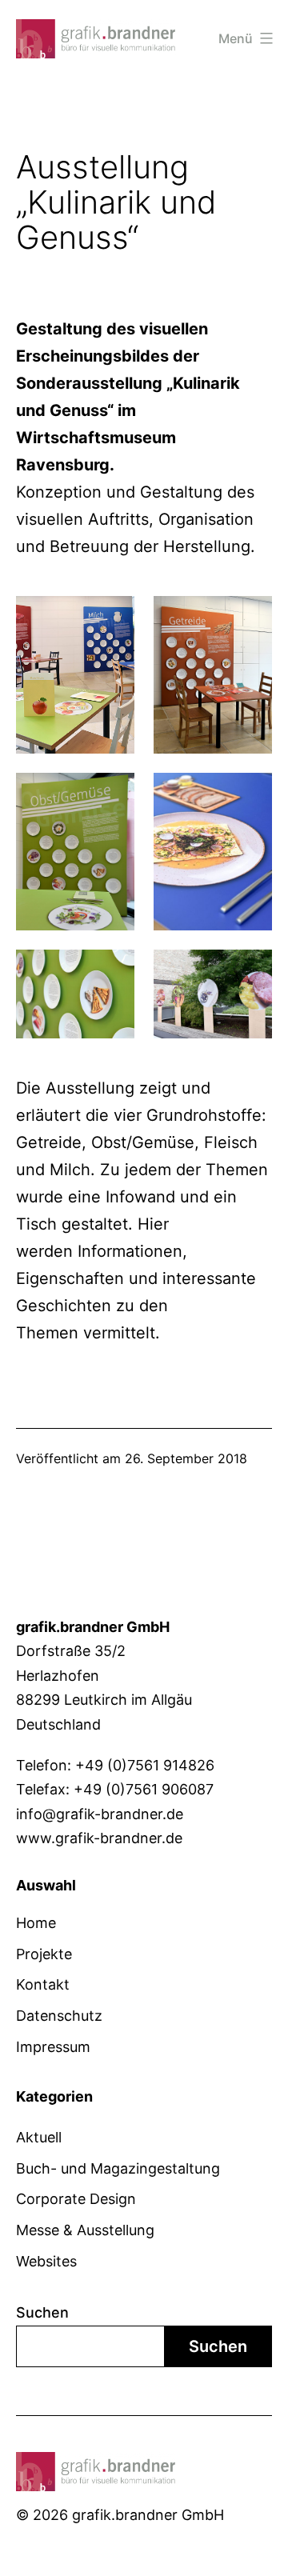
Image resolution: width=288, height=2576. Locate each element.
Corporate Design (76, 2199)
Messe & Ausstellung (85, 2230)
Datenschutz (59, 2016)
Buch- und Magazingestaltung (118, 2168)
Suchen (42, 2312)
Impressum (53, 2047)
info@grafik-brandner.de (100, 1814)
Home (36, 1923)
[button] (29, 2547)
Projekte (44, 1954)
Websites (46, 2261)
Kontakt (43, 1984)
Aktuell (39, 2137)
